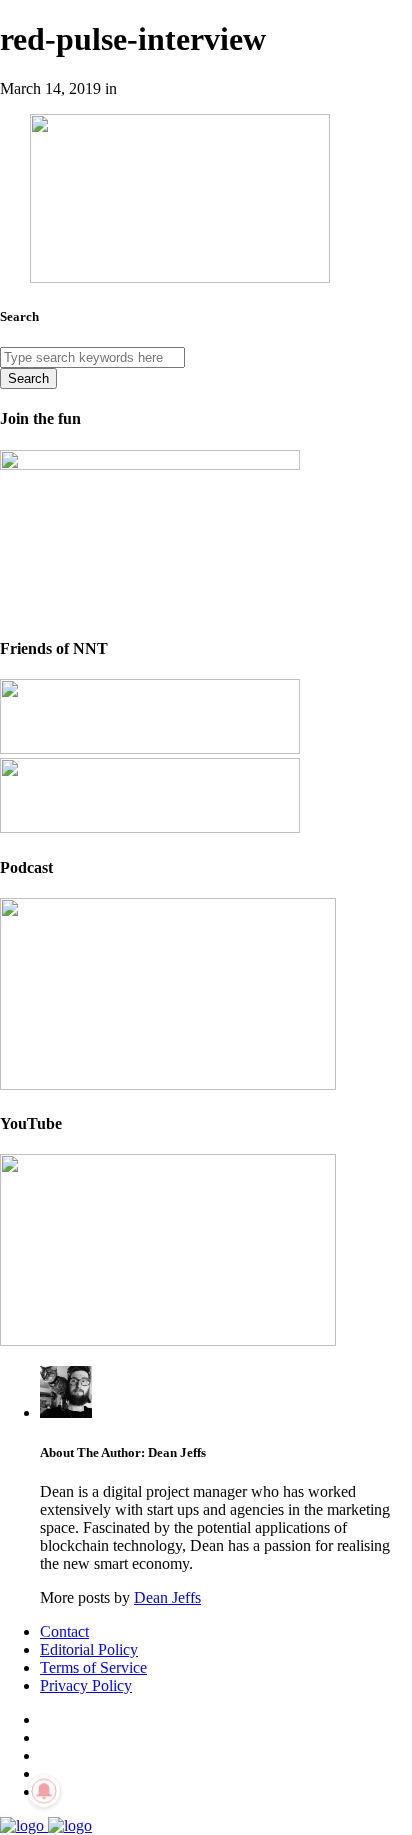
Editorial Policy (89, 1649)
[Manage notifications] (44, 1791)
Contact (64, 1631)
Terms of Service (93, 1667)
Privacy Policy (86, 1685)
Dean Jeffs (167, 1597)
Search (28, 378)
